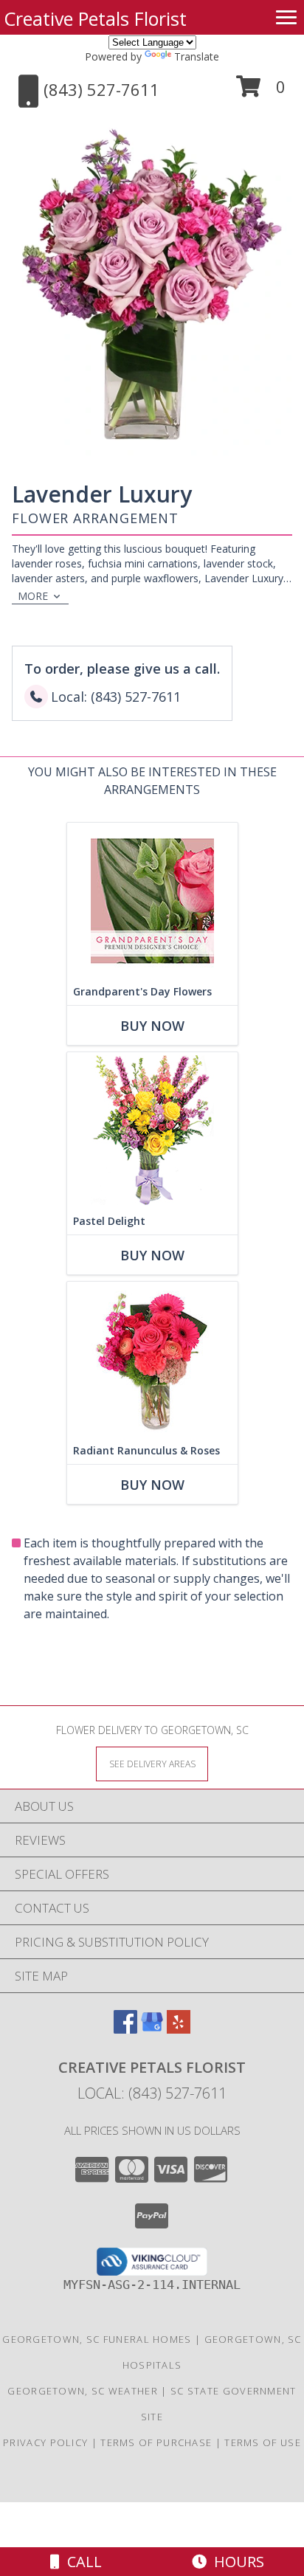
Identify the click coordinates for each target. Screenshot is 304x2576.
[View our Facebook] (125, 2029)
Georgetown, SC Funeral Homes (97, 2339)
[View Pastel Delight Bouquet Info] (152, 1130)
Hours (235, 2562)
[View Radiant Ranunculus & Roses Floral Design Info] (152, 1360)
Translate (197, 56)
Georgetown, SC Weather (83, 2391)
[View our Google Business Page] (152, 2029)
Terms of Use (263, 2442)
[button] (261, 92)
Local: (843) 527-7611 (152, 2093)
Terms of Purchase (156, 2442)
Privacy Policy (45, 2442)
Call (81, 2562)
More (33, 596)
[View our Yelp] (179, 2029)
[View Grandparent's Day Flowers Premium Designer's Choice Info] (152, 901)
